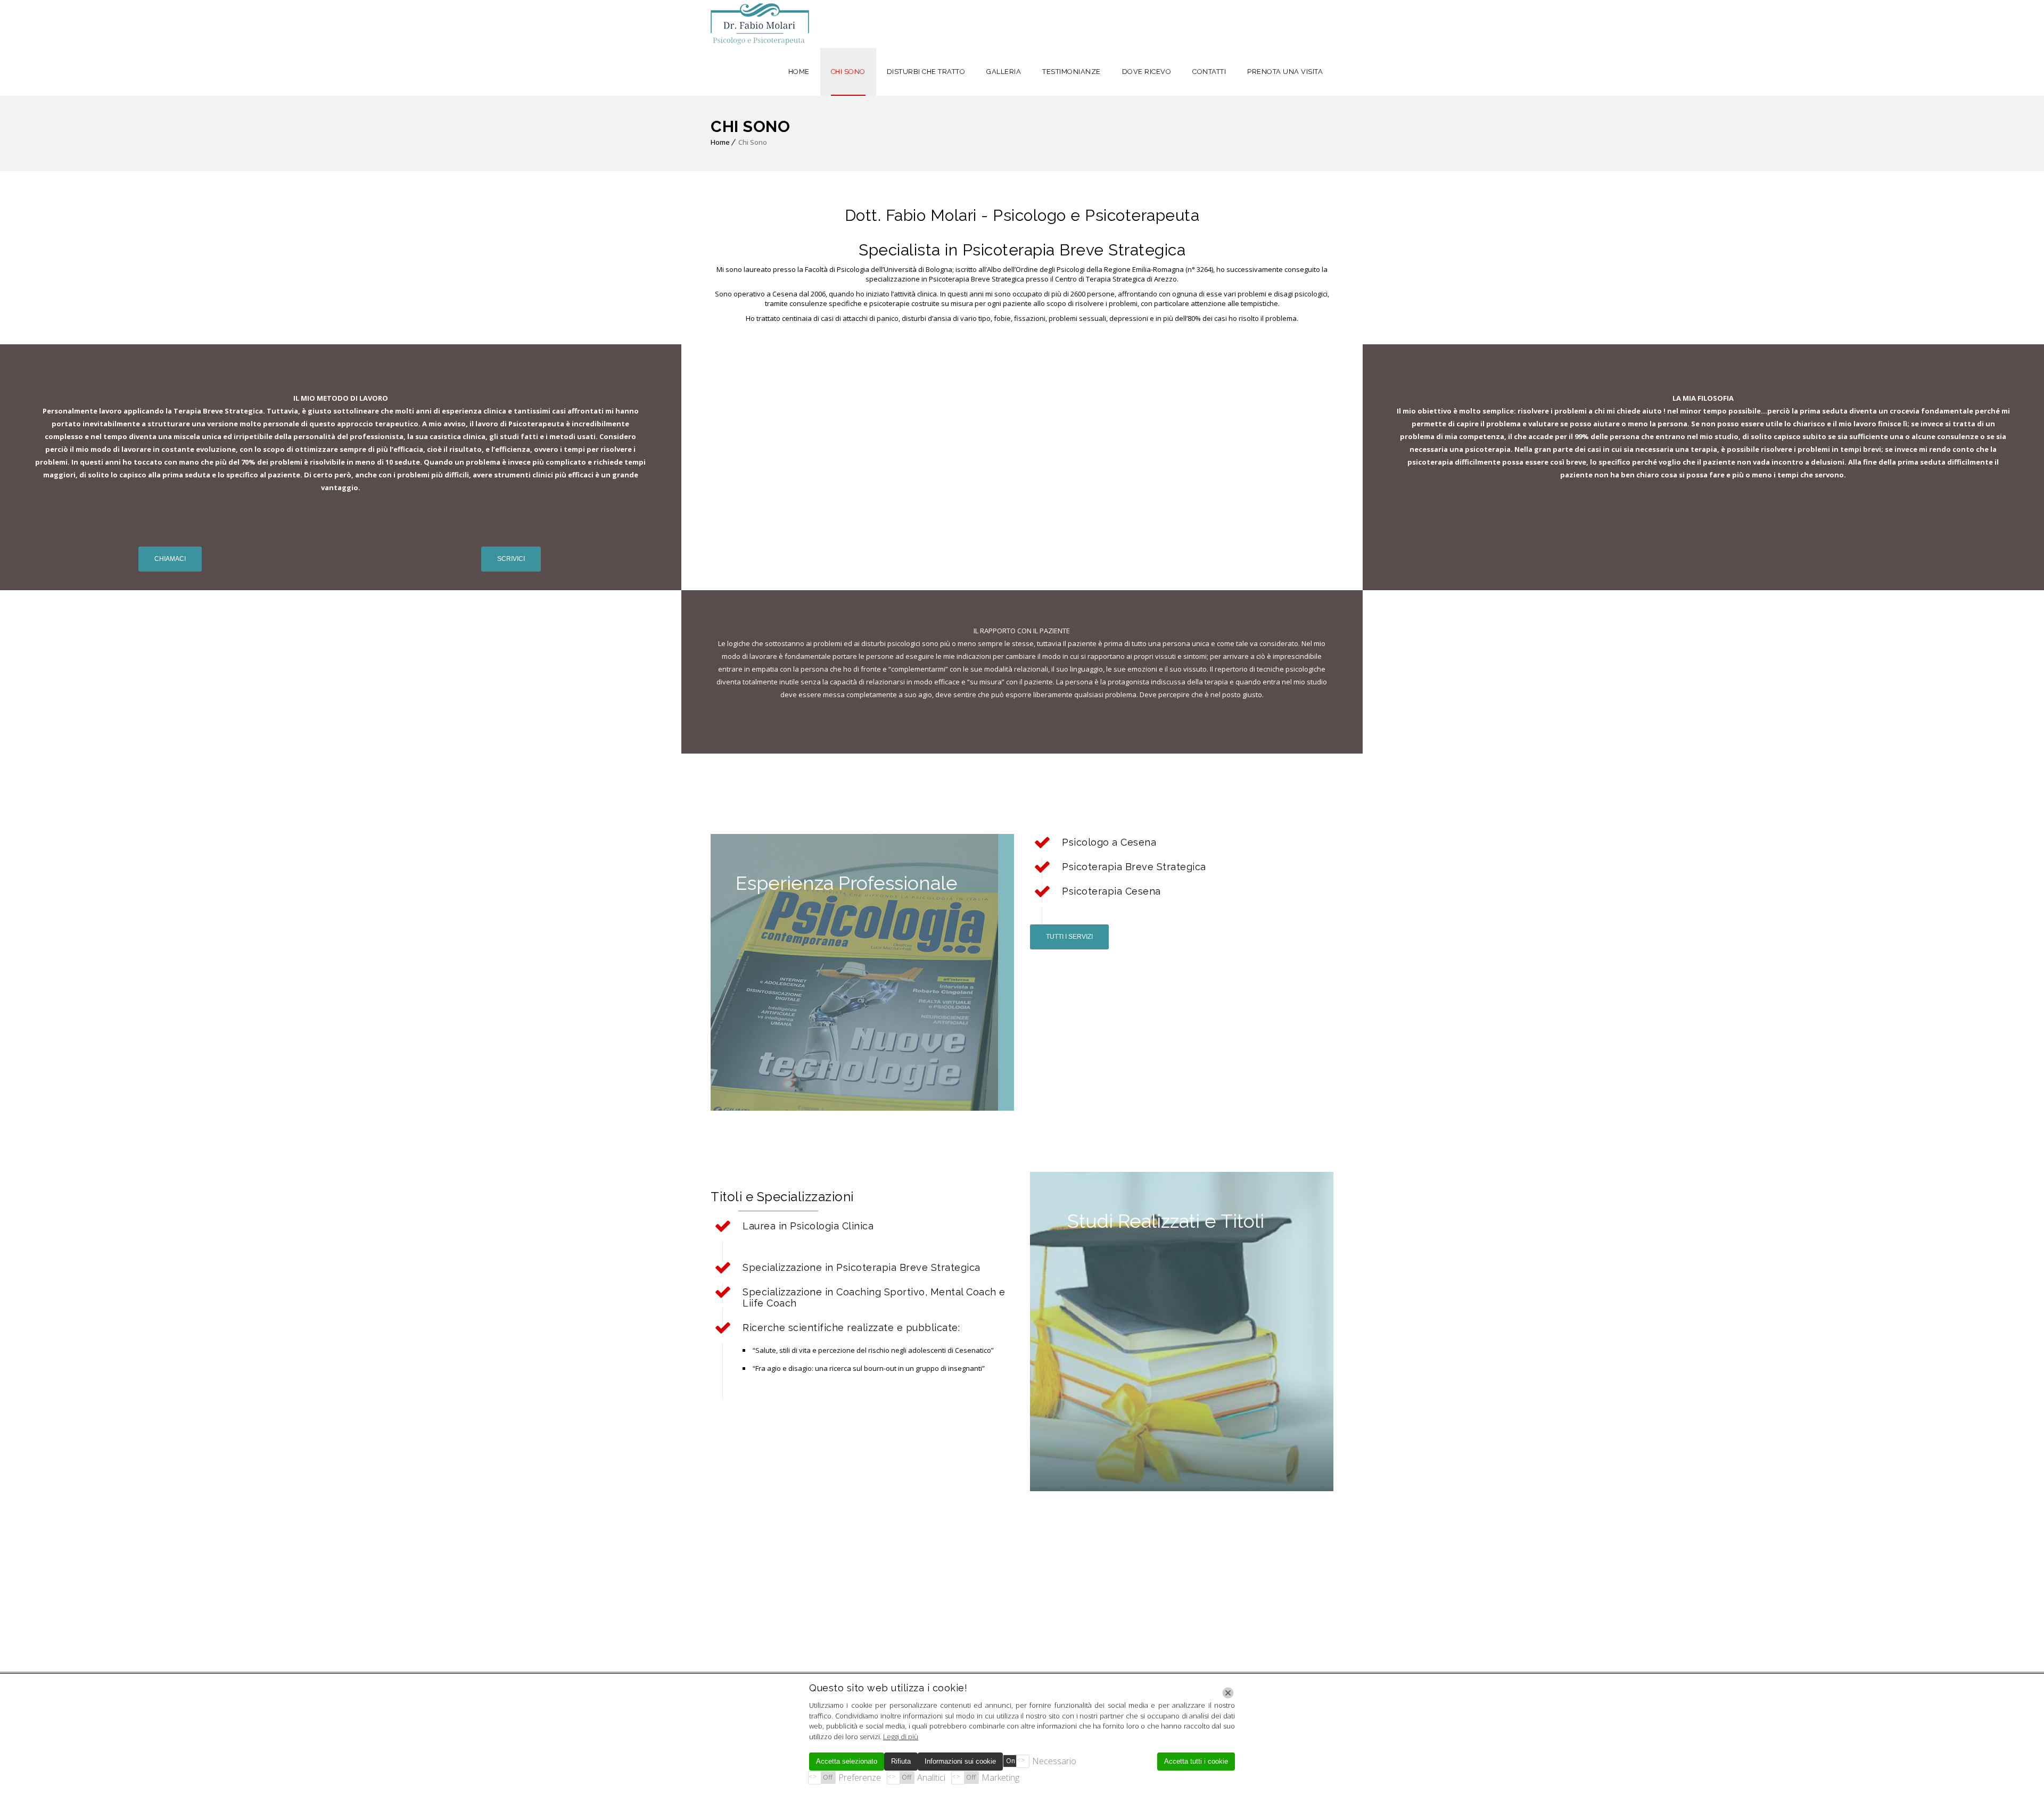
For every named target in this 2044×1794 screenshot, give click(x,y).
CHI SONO (848, 72)
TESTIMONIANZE (1072, 72)
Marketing (1000, 1778)
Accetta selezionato (847, 1761)
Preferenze (860, 1778)
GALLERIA (1004, 72)
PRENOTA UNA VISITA (1285, 72)
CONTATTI (1209, 72)
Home (720, 142)
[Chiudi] (1228, 1693)
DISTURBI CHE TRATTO (926, 72)
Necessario (1054, 1761)
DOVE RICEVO (1147, 72)
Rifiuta (901, 1761)
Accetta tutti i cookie (1196, 1761)
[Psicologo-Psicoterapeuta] (760, 24)
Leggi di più (901, 1737)
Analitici (931, 1778)
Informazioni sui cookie (960, 1761)
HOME (799, 72)
